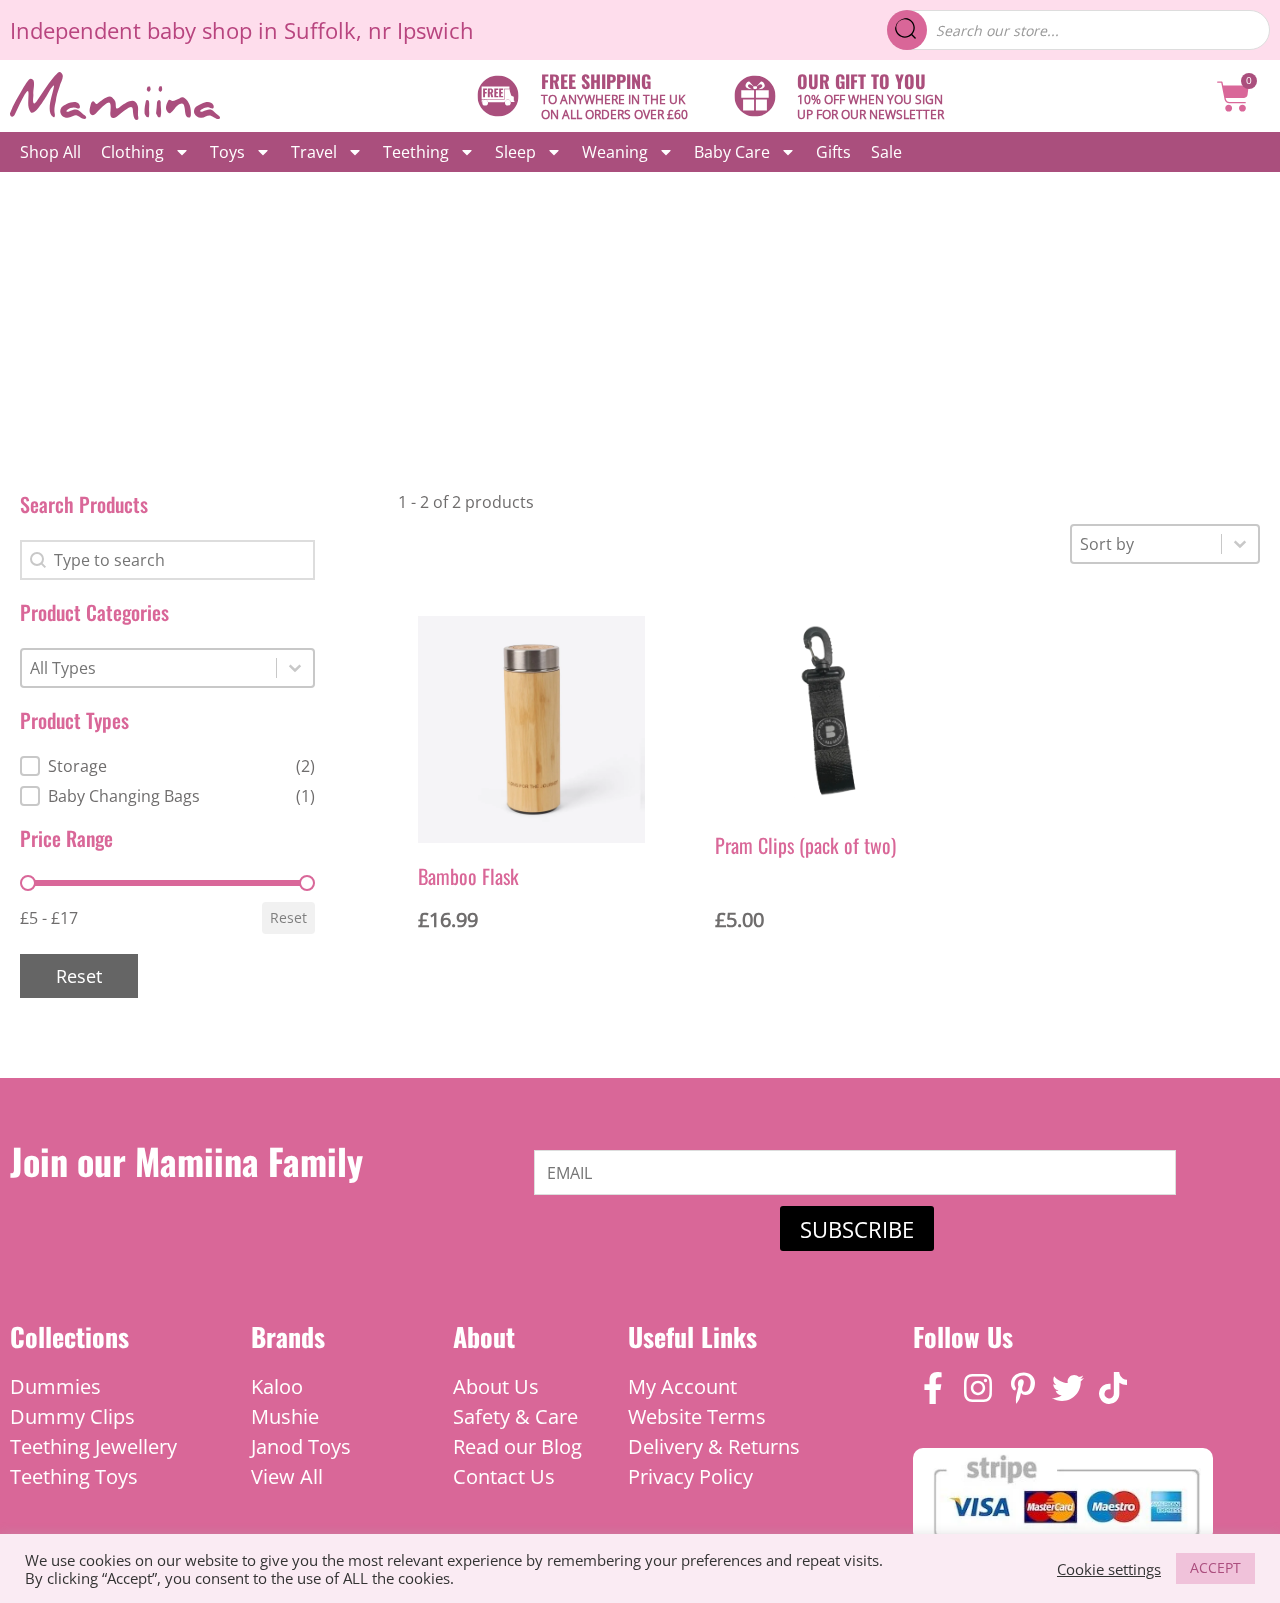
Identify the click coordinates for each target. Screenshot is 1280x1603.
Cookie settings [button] (1109, 1569)
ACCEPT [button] (1215, 1567)
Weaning (615, 152)
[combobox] (149, 668)
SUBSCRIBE (857, 1229)
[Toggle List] (295, 668)
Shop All (50, 152)
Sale (886, 152)
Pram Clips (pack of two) (805, 845)
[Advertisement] (640, 322)
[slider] (28, 883)
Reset (288, 917)
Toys (227, 152)
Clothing (132, 152)
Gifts (833, 152)
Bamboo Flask (468, 876)
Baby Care (732, 152)
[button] (167, 766)
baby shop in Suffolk (251, 30)
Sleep (515, 152)
